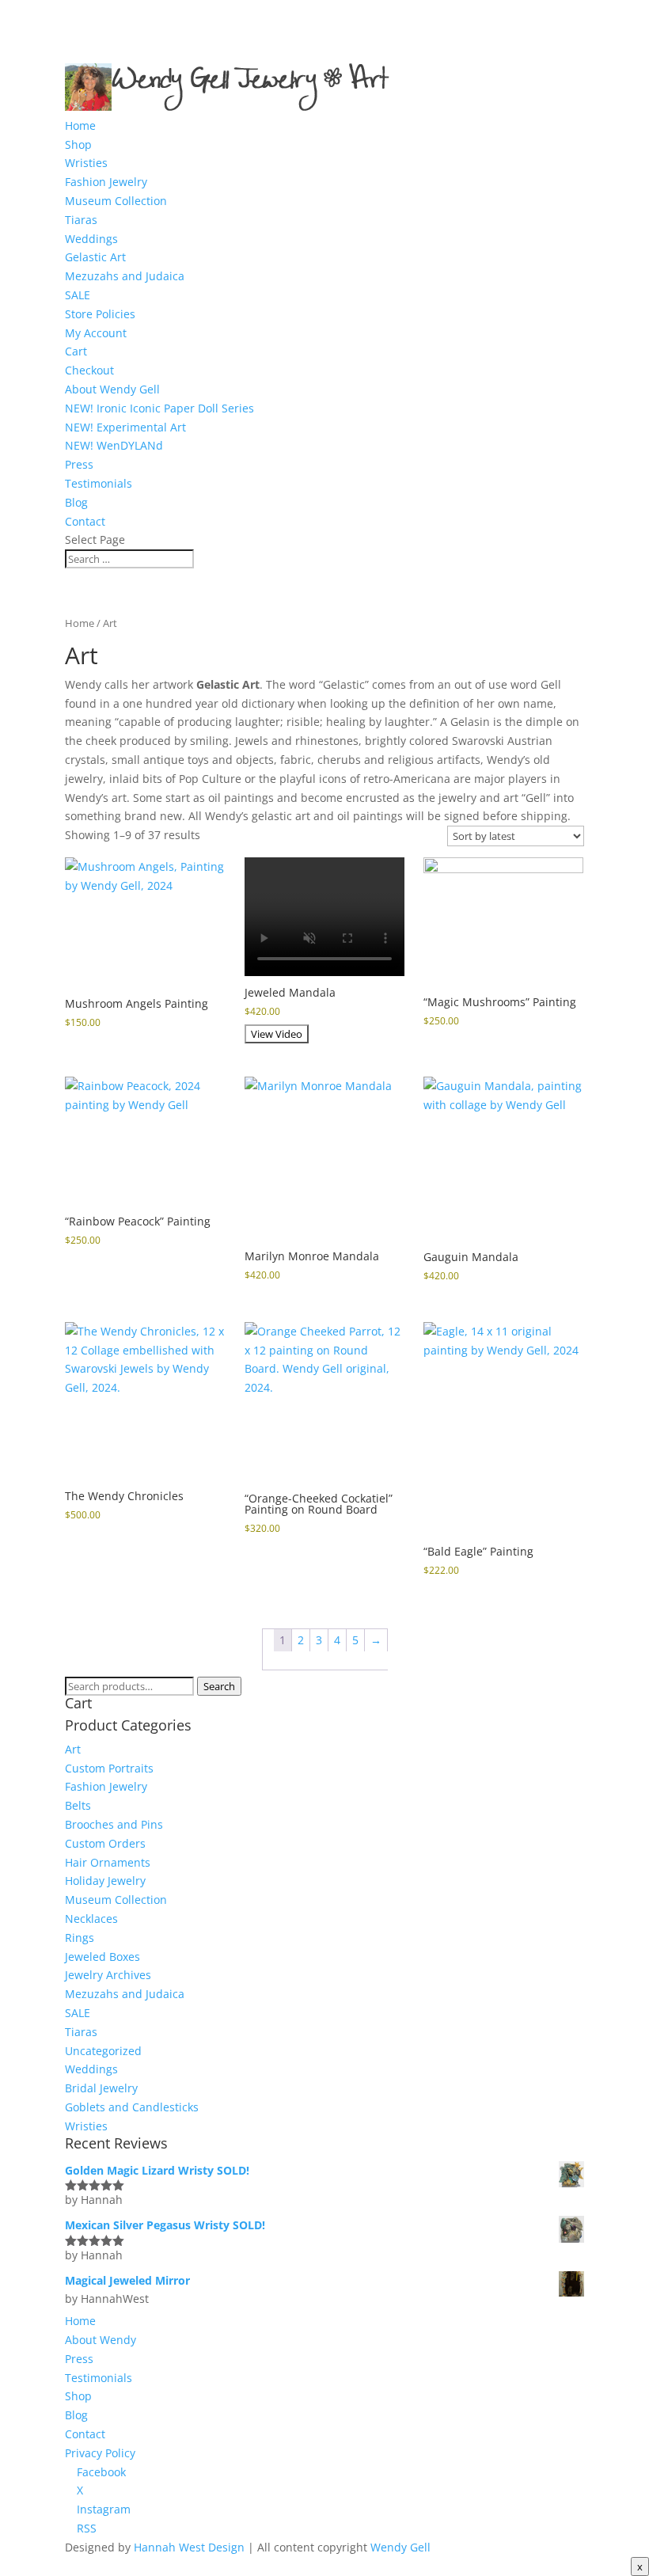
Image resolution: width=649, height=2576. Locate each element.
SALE (78, 295)
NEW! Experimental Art (125, 427)
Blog (76, 502)
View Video (277, 1034)
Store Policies (100, 314)
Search (219, 1686)
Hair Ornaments (108, 1862)
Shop (78, 144)
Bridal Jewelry (101, 2088)
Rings (80, 1938)
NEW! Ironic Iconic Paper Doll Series (159, 408)
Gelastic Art (95, 257)
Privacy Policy (100, 2453)
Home (80, 125)
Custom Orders (105, 1843)
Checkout (89, 370)
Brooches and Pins (114, 1824)
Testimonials (99, 483)
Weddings (91, 239)
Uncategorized (103, 2051)
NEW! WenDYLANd (114, 445)
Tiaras (81, 220)
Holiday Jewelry (105, 1881)
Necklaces (91, 1919)
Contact (85, 521)
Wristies (86, 163)
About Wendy (101, 2340)
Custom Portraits (109, 1768)
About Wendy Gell (112, 389)
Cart (76, 351)
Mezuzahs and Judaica (125, 276)
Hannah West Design (189, 2547)
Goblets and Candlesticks (132, 2107)
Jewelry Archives (108, 1975)
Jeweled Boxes (102, 1957)
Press (79, 464)
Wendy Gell (400, 2547)
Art (73, 1749)
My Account (96, 333)
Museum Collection (116, 201)
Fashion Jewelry (106, 182)
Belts (78, 1805)
